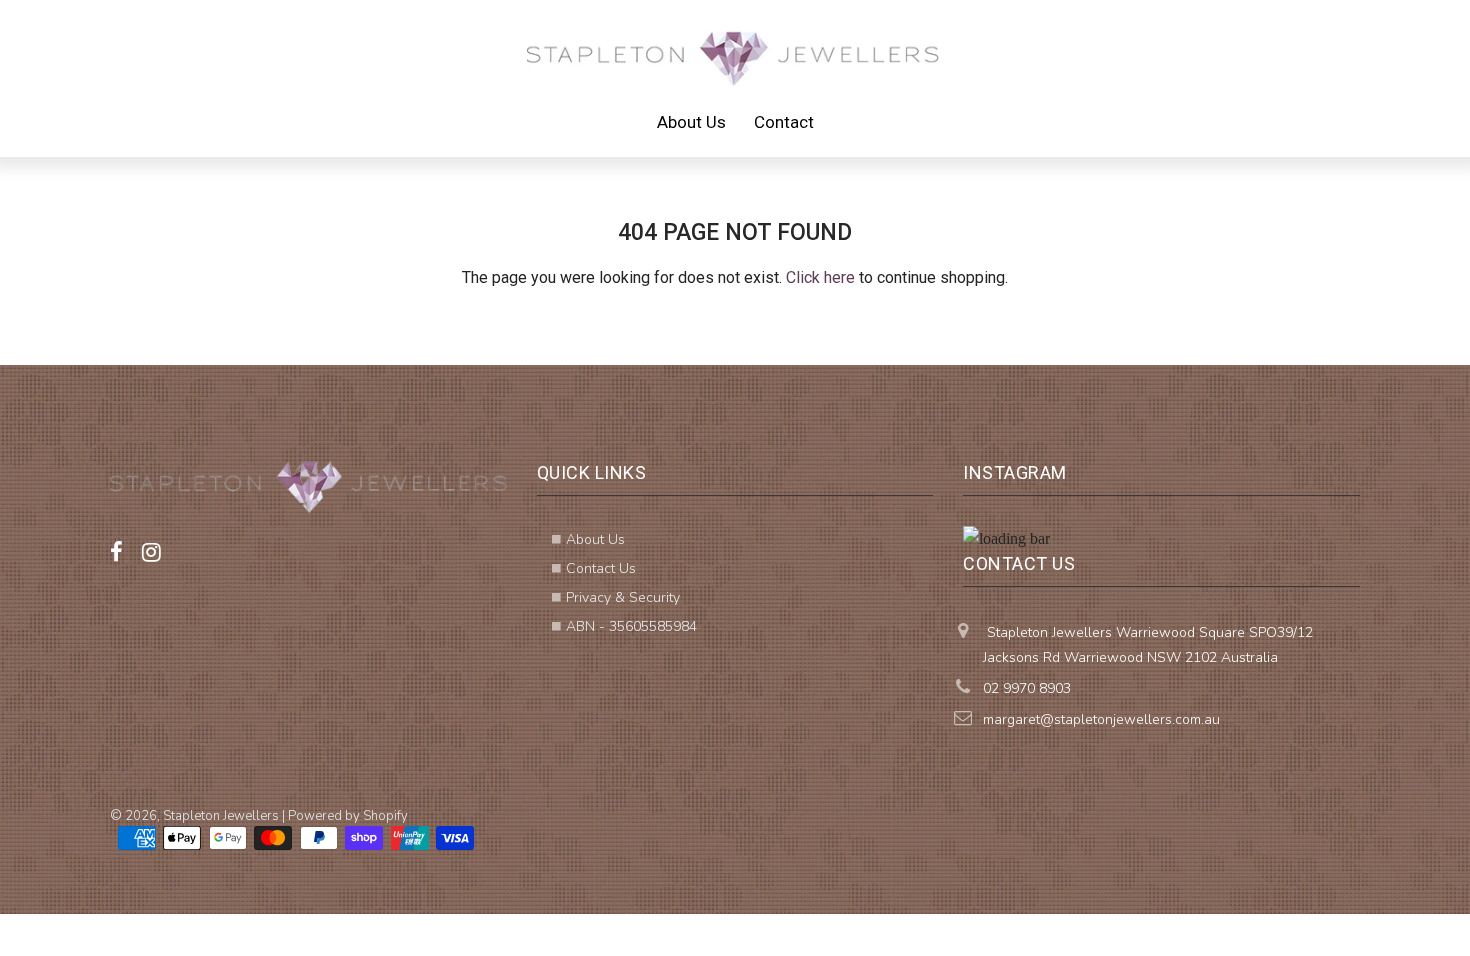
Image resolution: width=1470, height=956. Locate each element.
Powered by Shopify (348, 816)
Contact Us (601, 568)
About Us (691, 122)
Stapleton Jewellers (221, 816)
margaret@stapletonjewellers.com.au (1101, 719)
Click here (820, 277)
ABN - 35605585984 (631, 626)
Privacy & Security (623, 597)
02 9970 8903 (1027, 688)
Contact (784, 122)
